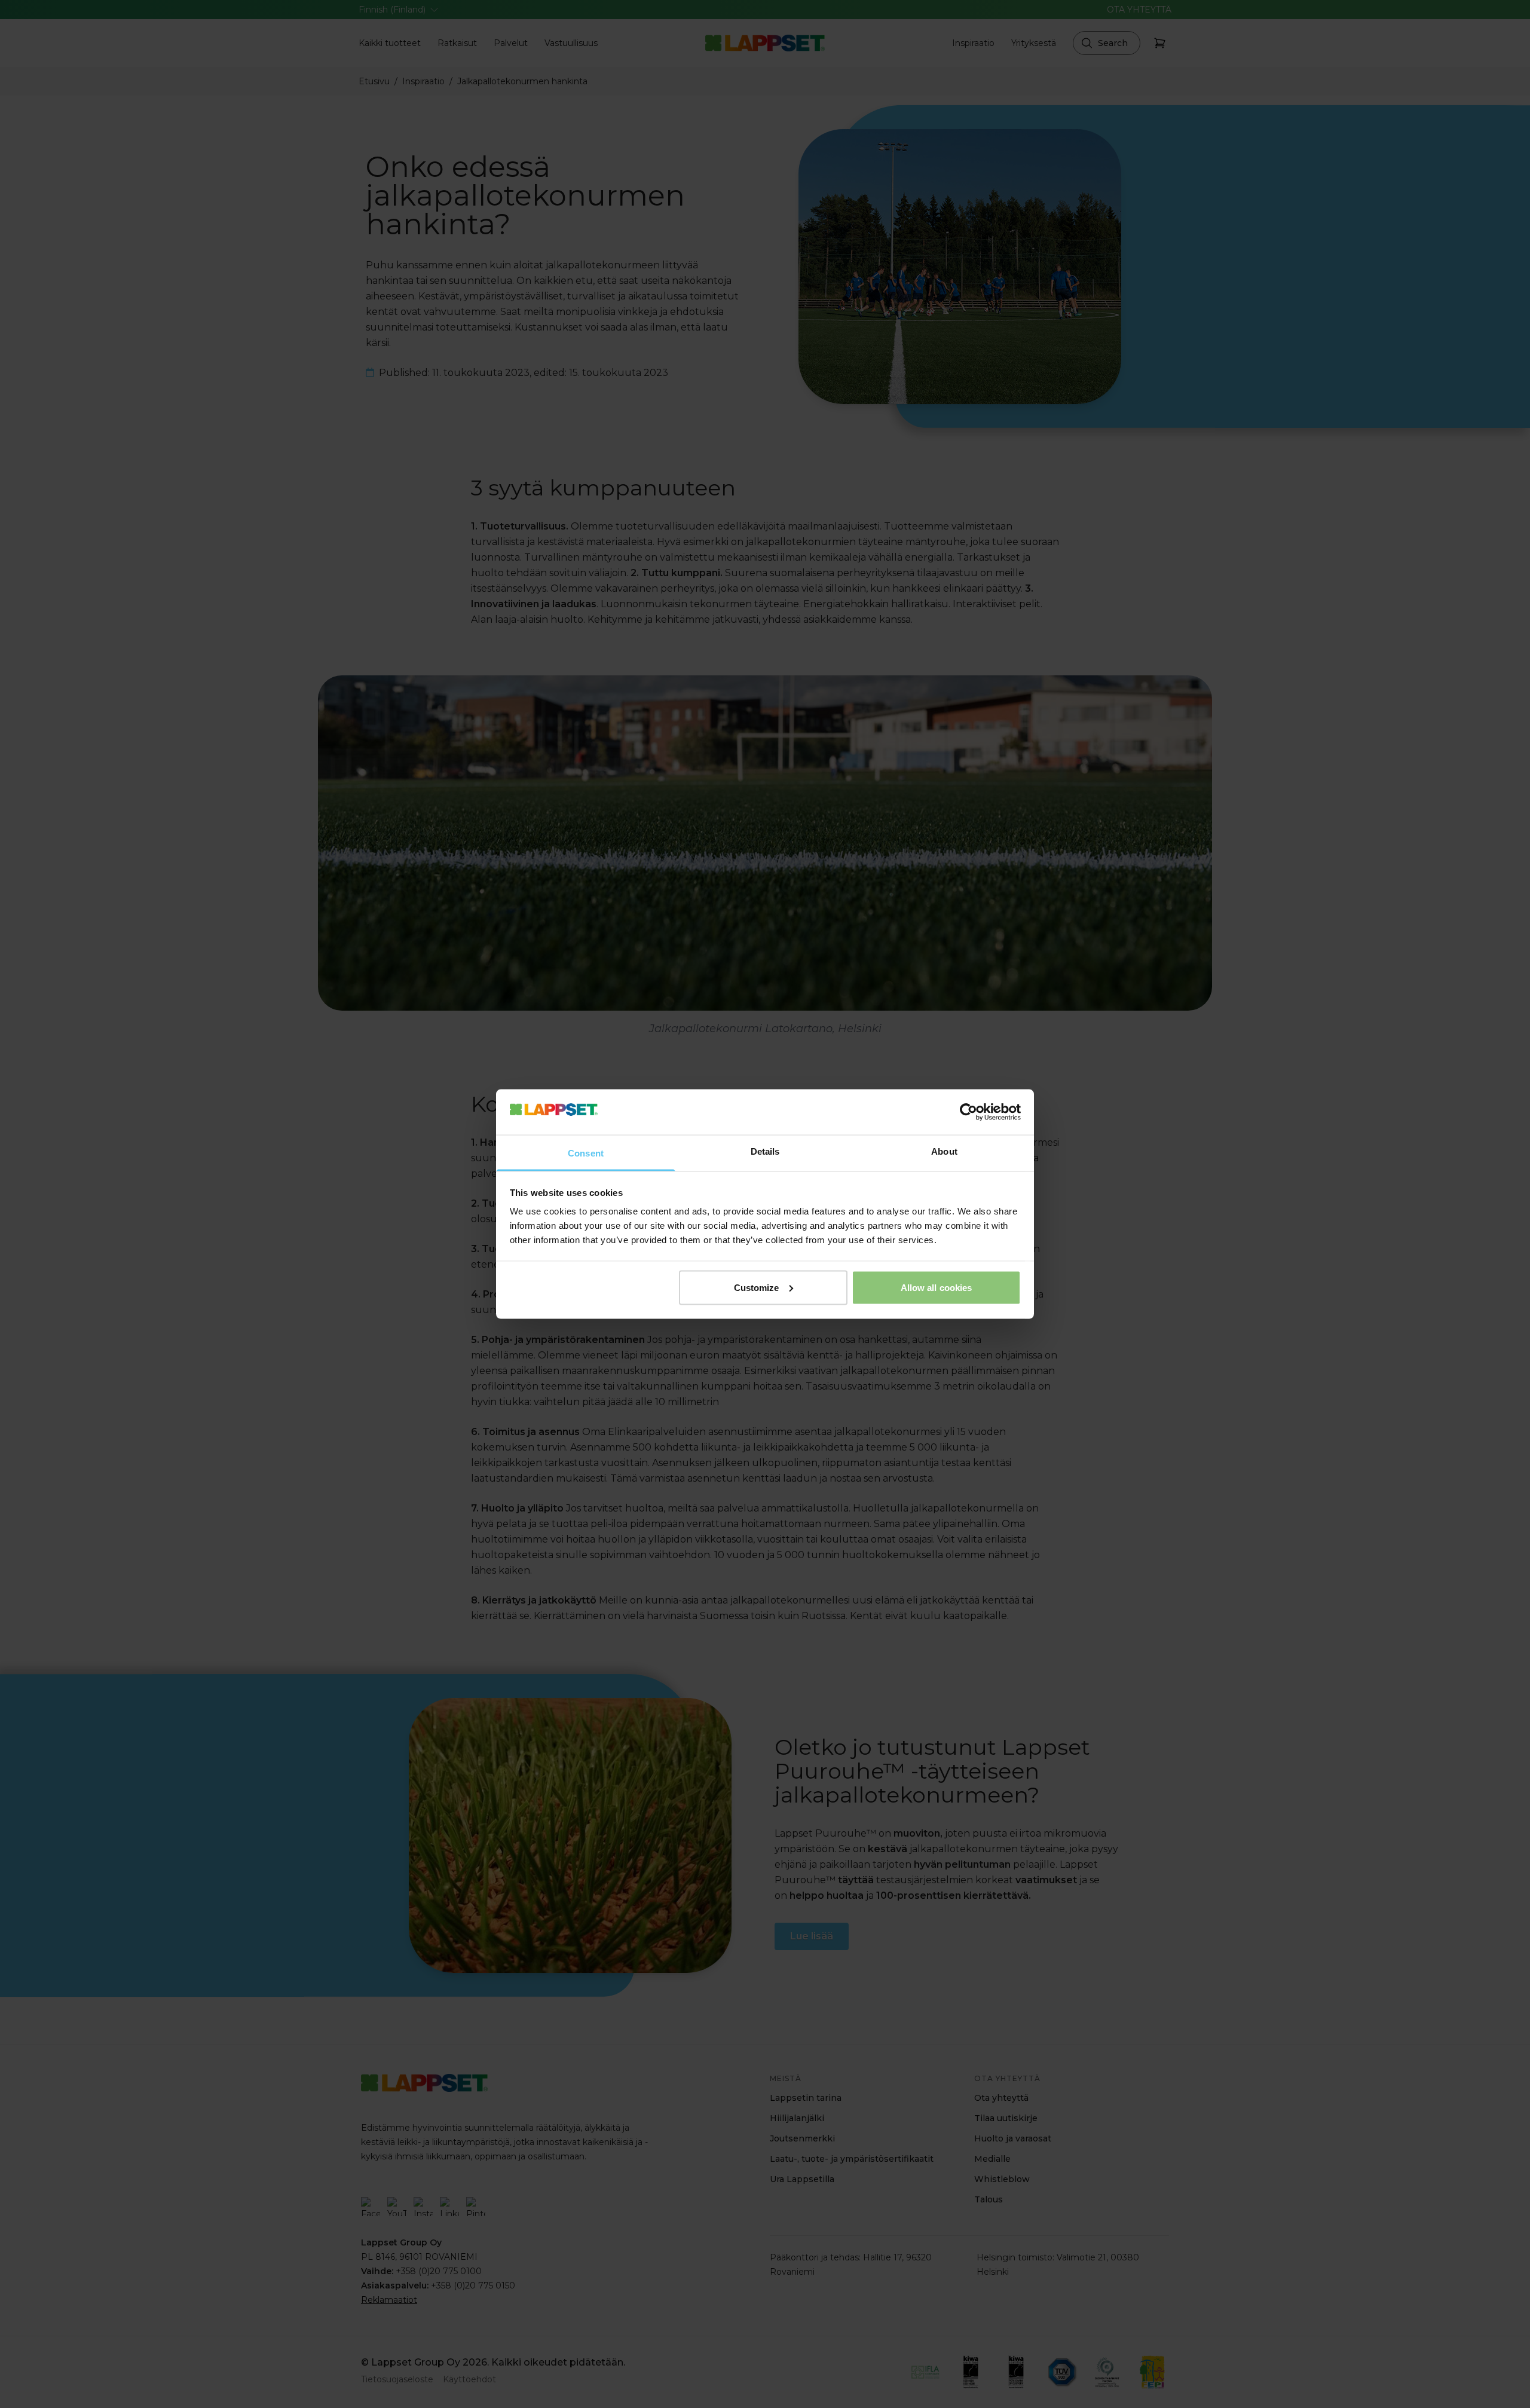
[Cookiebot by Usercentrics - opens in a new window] (969, 1112)
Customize (757, 1287)
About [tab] (944, 1151)
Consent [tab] (586, 1153)
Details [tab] (765, 1151)
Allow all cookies (937, 1287)
